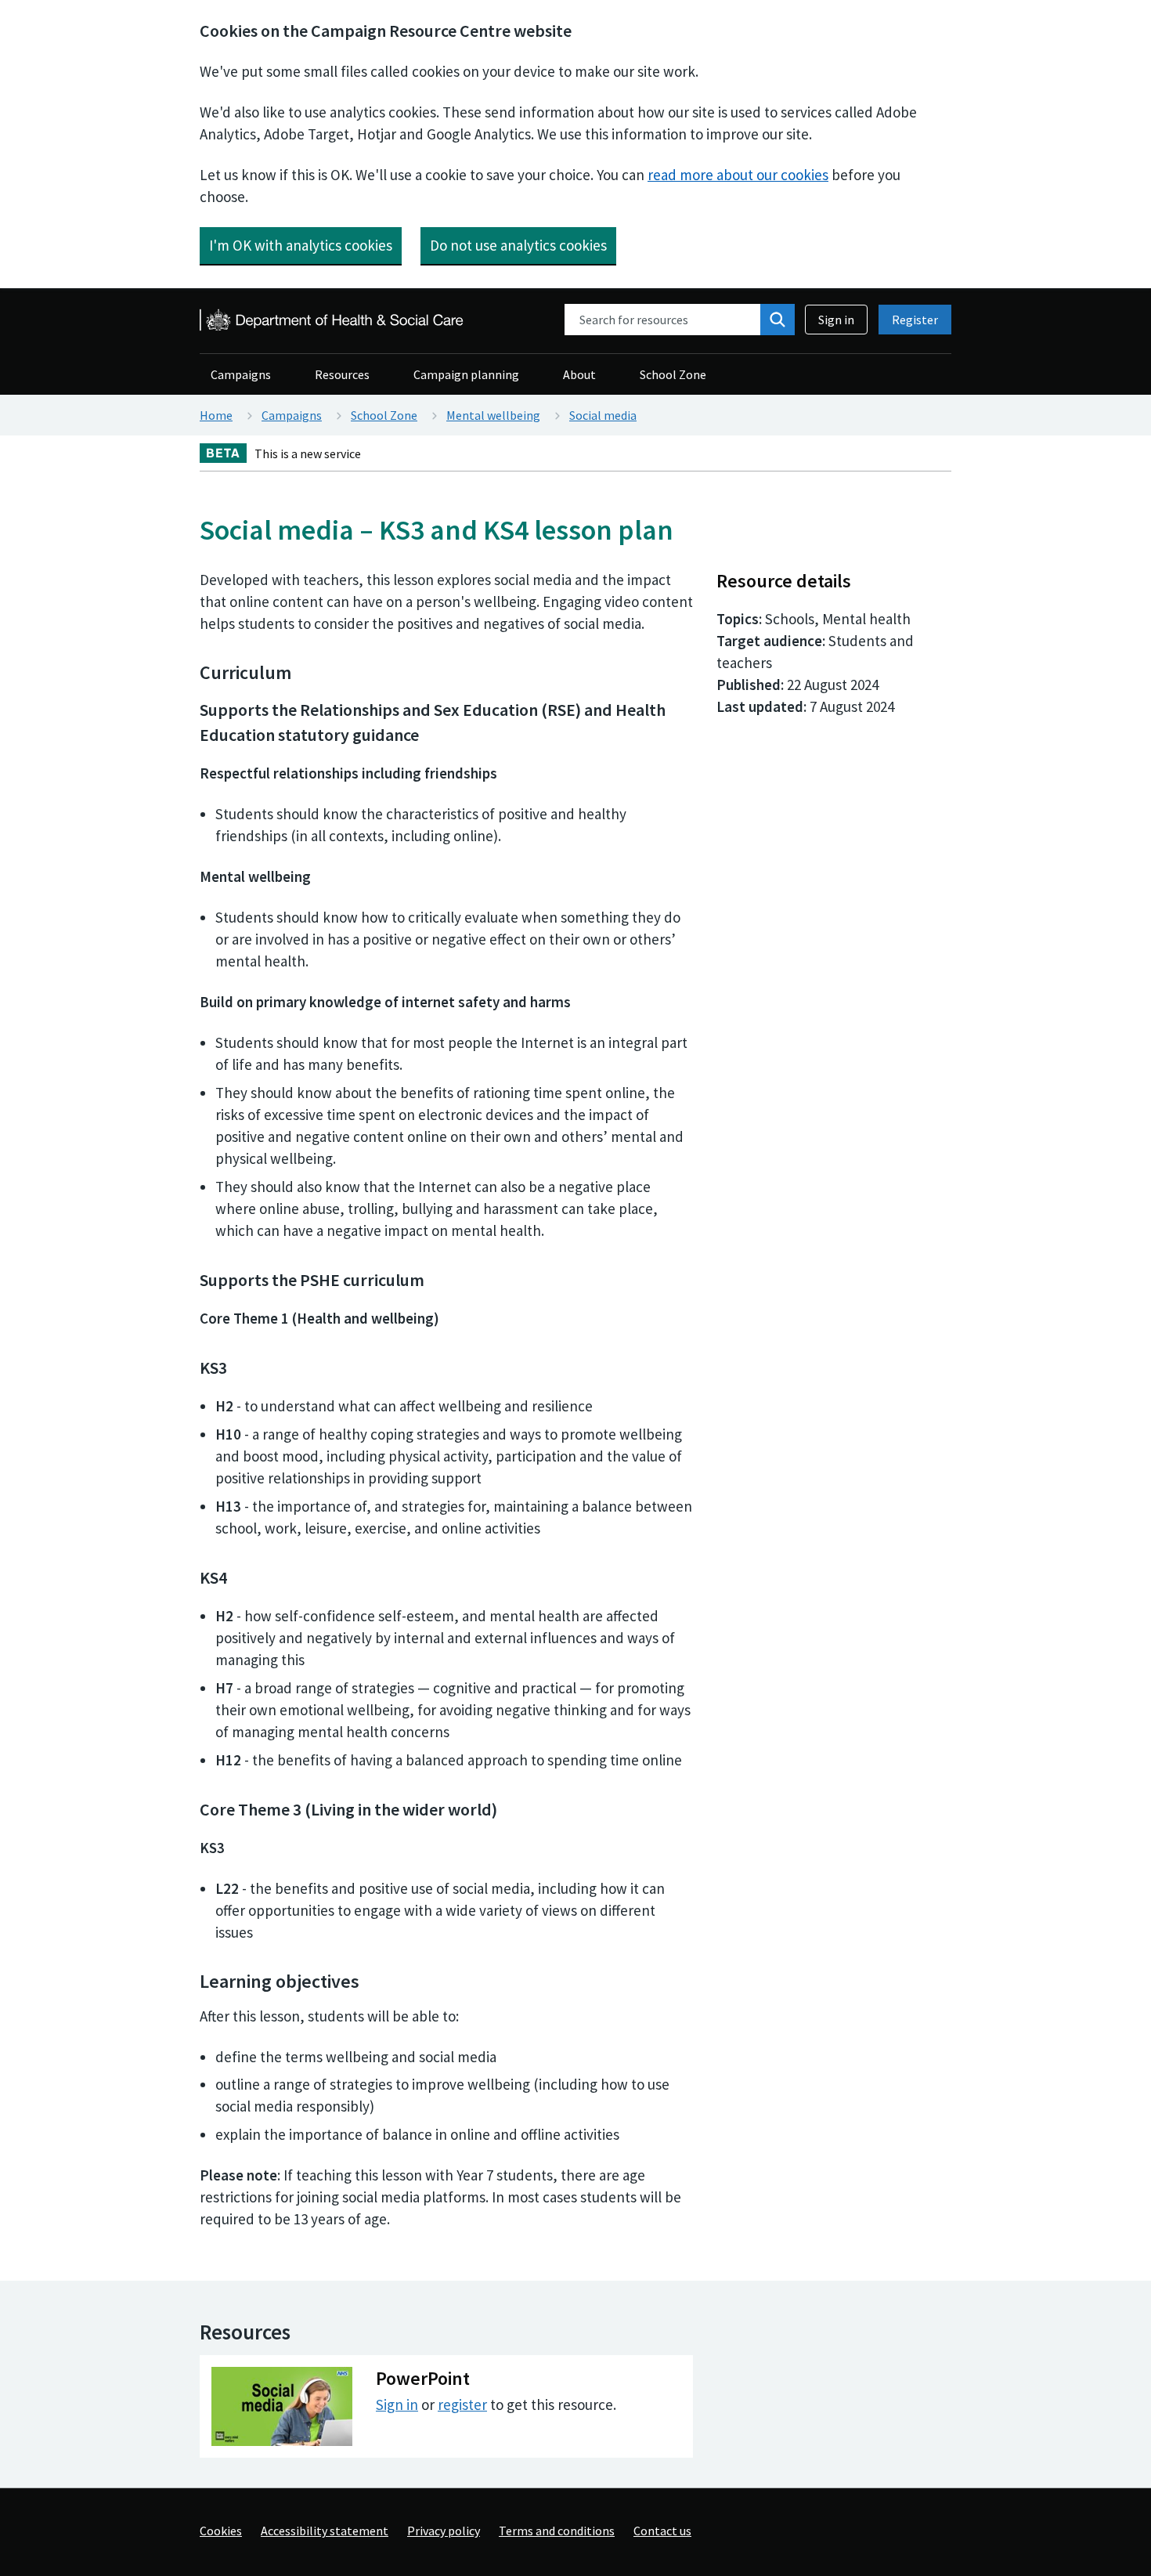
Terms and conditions (557, 2531)
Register (915, 320)
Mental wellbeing (493, 415)
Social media (603, 415)
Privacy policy (444, 2531)
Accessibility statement (325, 2531)
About (579, 374)
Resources (342, 374)
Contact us (662, 2531)
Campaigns (241, 374)
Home (216, 415)
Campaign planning (466, 374)
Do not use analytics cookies (518, 245)
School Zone (673, 374)
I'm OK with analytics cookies (301, 245)
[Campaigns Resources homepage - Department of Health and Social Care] (333, 320)
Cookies (221, 2531)
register (462, 2404)
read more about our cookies (738, 175)
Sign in (836, 320)
